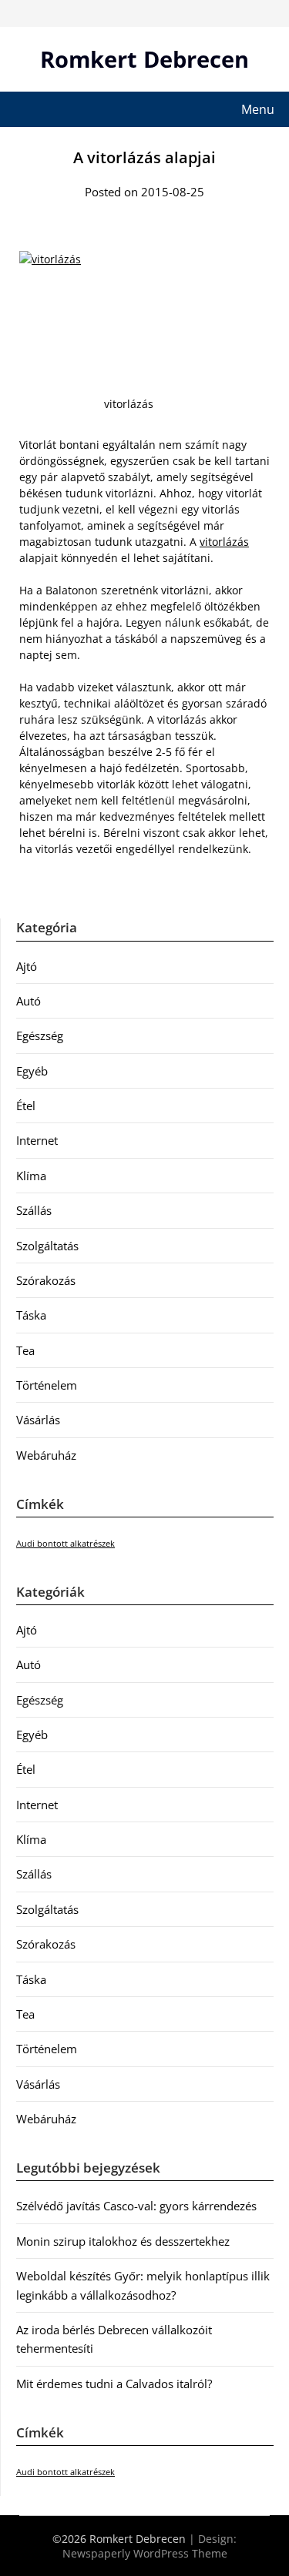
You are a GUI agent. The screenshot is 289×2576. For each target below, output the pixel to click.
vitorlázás (224, 542)
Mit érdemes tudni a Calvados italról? (114, 2384)
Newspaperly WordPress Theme (145, 2553)
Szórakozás (46, 1280)
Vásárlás (38, 1420)
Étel (26, 1106)
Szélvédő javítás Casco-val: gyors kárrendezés (136, 2206)
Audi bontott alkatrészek (66, 1544)
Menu (258, 109)
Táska (31, 1315)
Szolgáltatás (47, 1246)
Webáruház (46, 1455)
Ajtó (27, 966)
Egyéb (32, 1071)
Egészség (40, 1035)
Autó (29, 1001)
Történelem (47, 1385)
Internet (37, 1140)
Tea (25, 1350)
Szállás (34, 1210)
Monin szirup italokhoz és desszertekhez (123, 2241)
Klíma (31, 1176)
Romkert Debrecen (144, 59)
